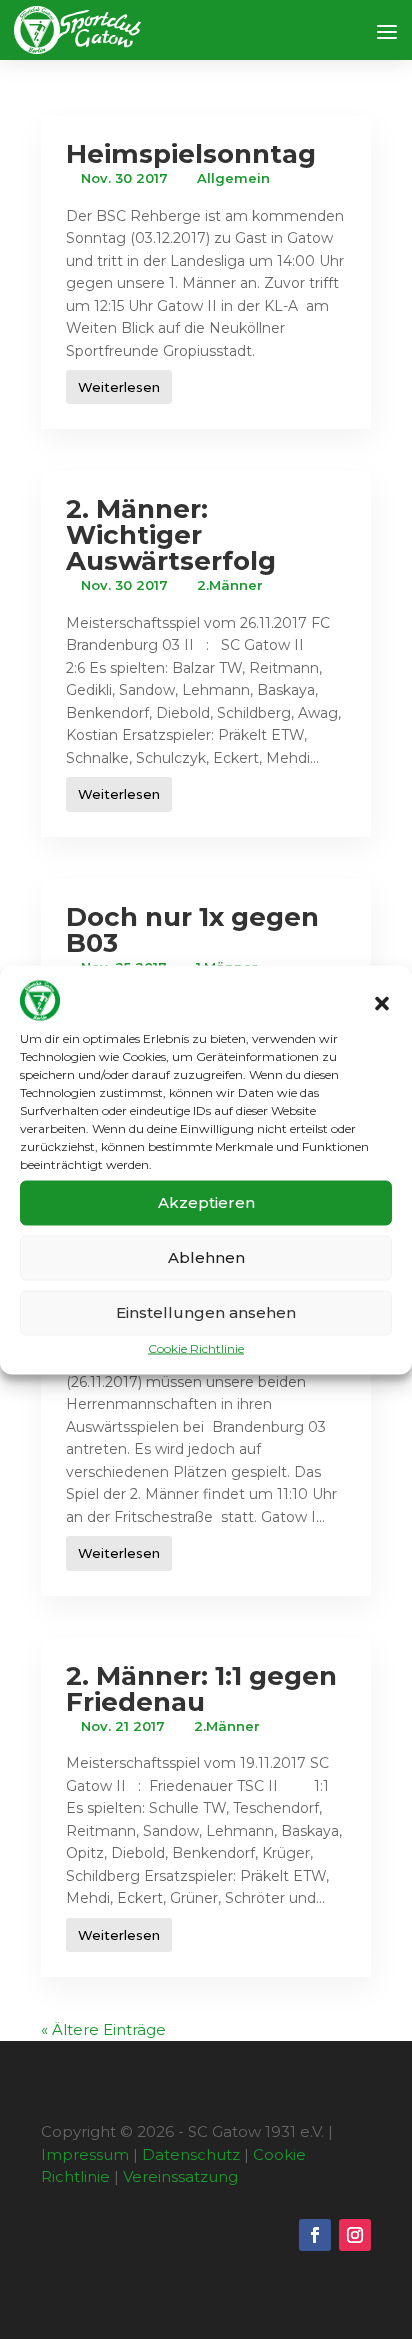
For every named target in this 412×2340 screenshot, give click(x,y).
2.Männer (230, 585)
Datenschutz (191, 2154)
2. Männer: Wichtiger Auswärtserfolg (171, 535)
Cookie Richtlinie (196, 1347)
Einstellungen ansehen (206, 1312)
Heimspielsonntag (191, 154)
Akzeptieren (206, 1202)
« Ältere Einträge (103, 2029)
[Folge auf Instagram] (355, 2235)
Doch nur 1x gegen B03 (192, 930)
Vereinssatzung (180, 2176)
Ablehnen (206, 1257)
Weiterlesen (119, 387)
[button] (382, 1004)
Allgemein (233, 178)
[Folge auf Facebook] (315, 2235)
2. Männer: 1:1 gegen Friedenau (201, 1689)
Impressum (85, 2154)
